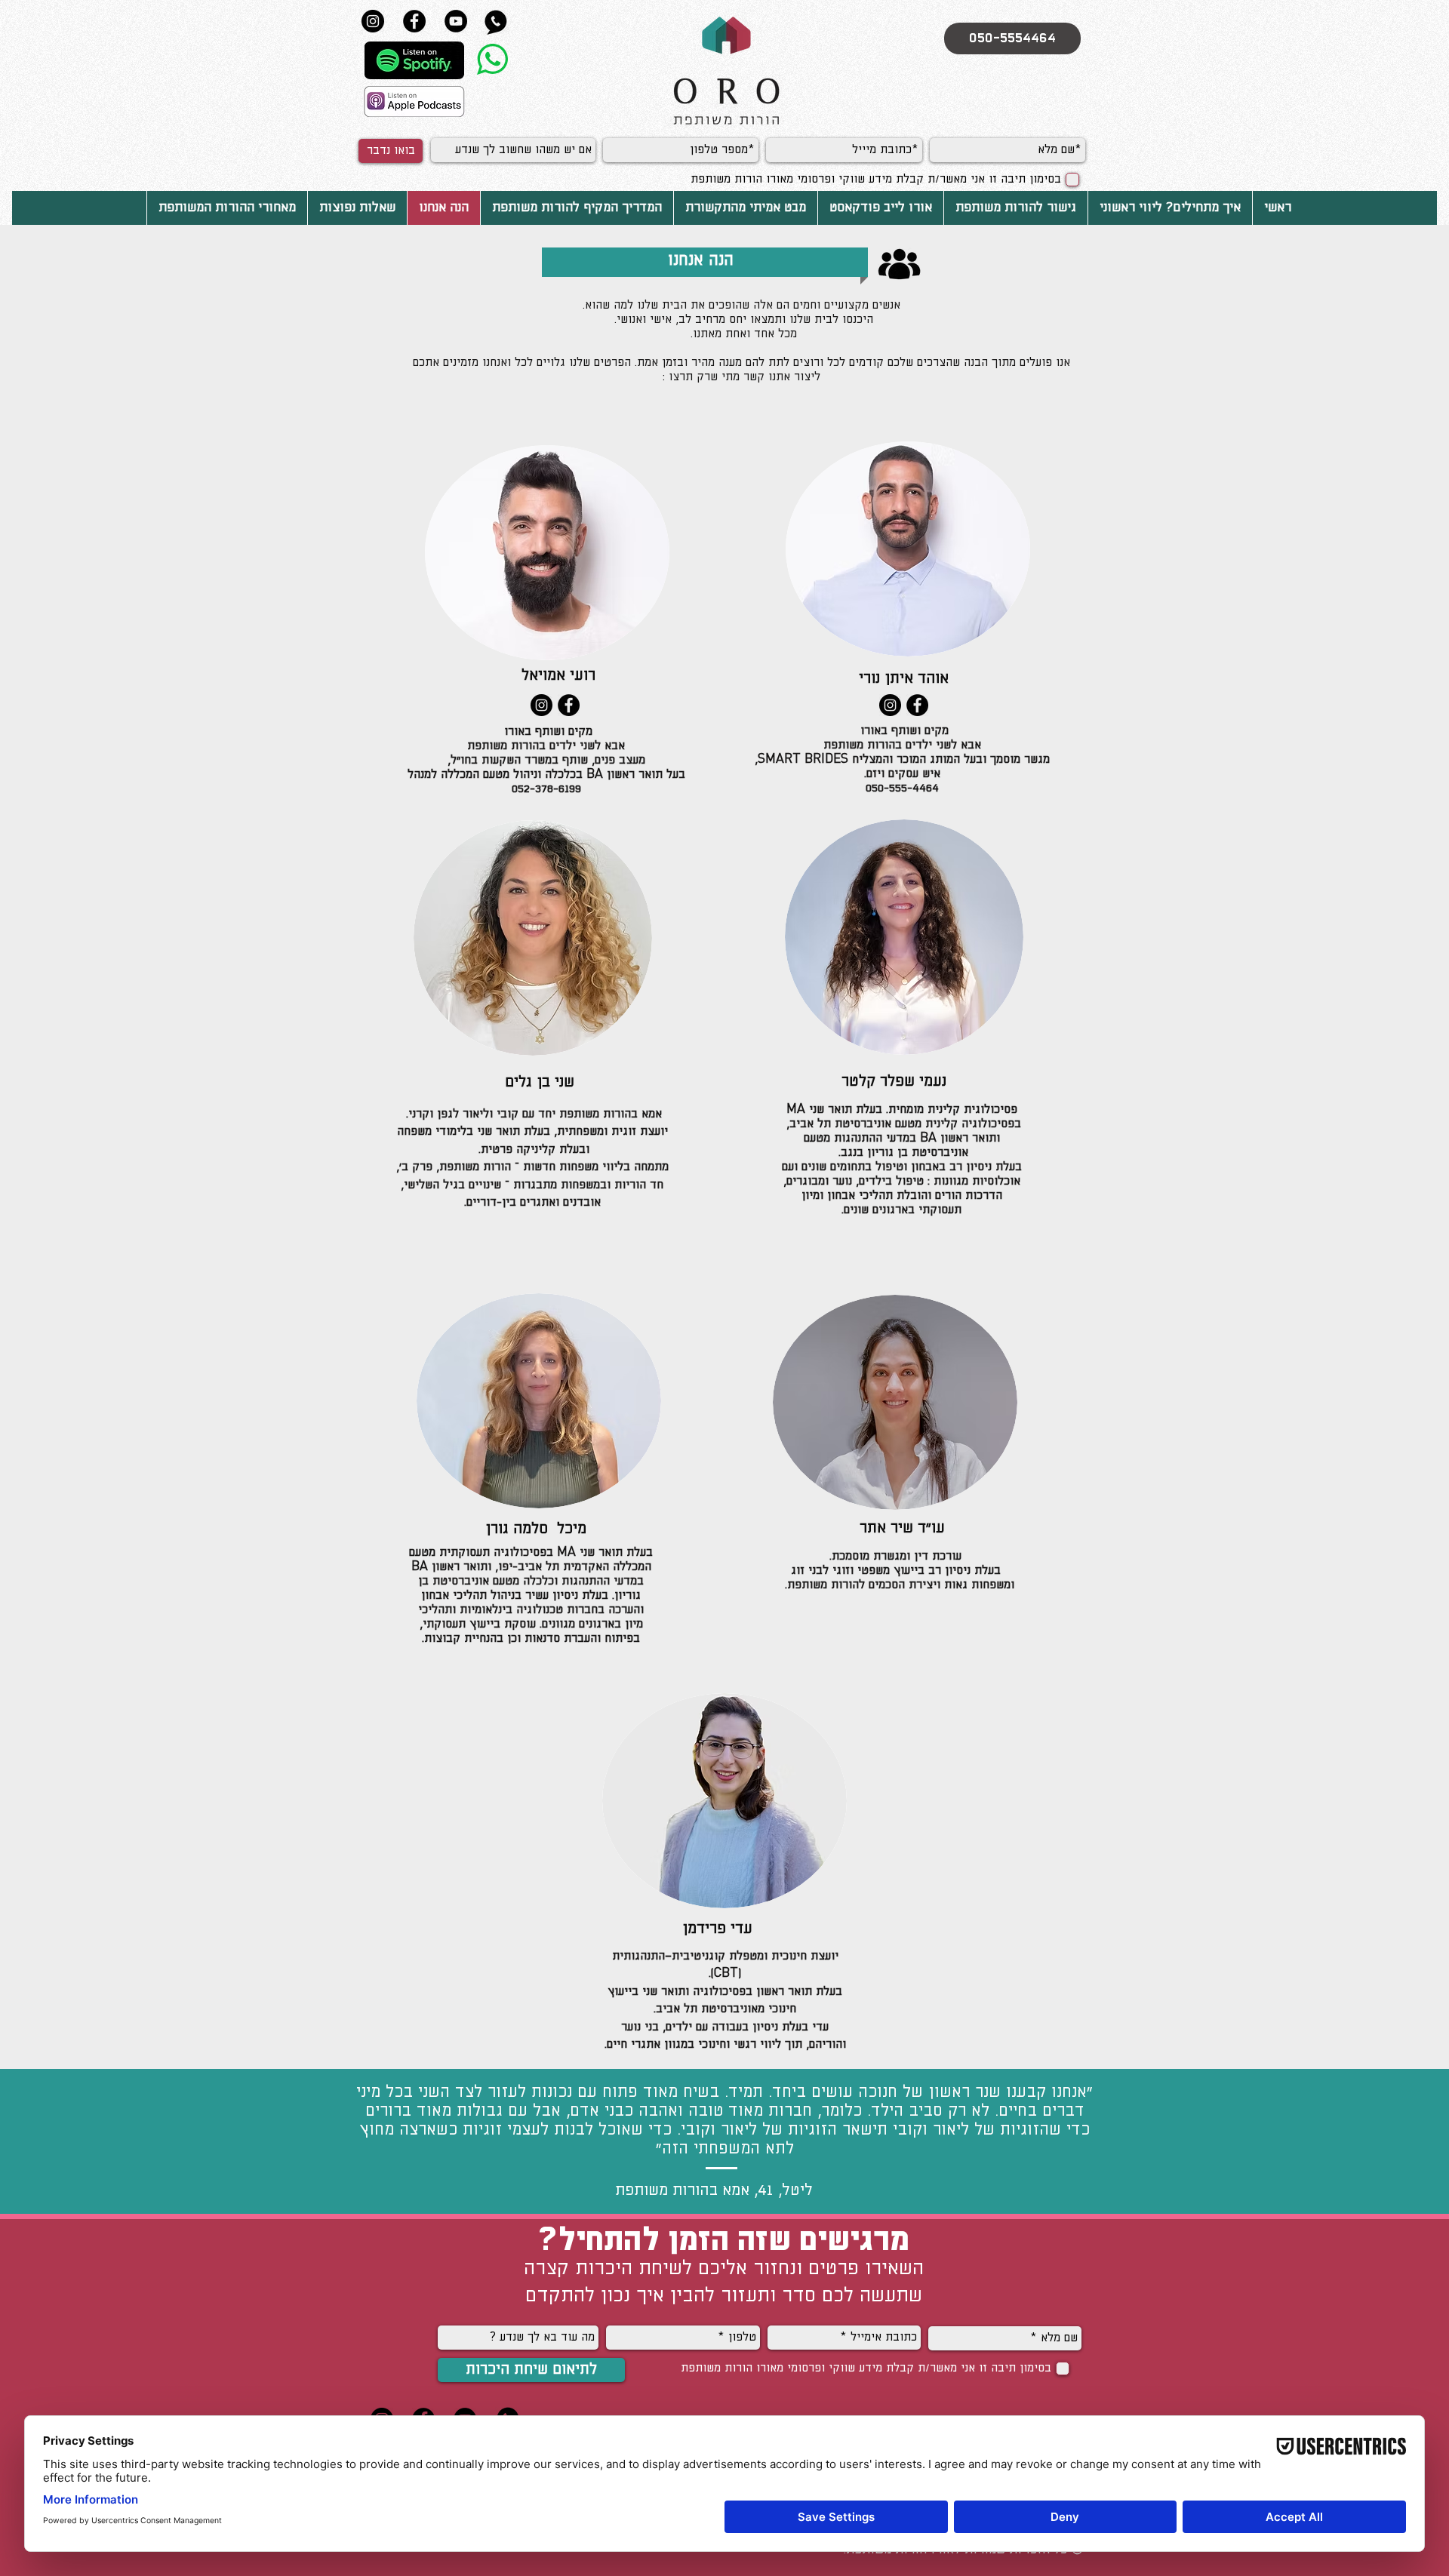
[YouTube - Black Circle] (456, 21)
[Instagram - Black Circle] (541, 705)
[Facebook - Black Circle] (414, 21)
